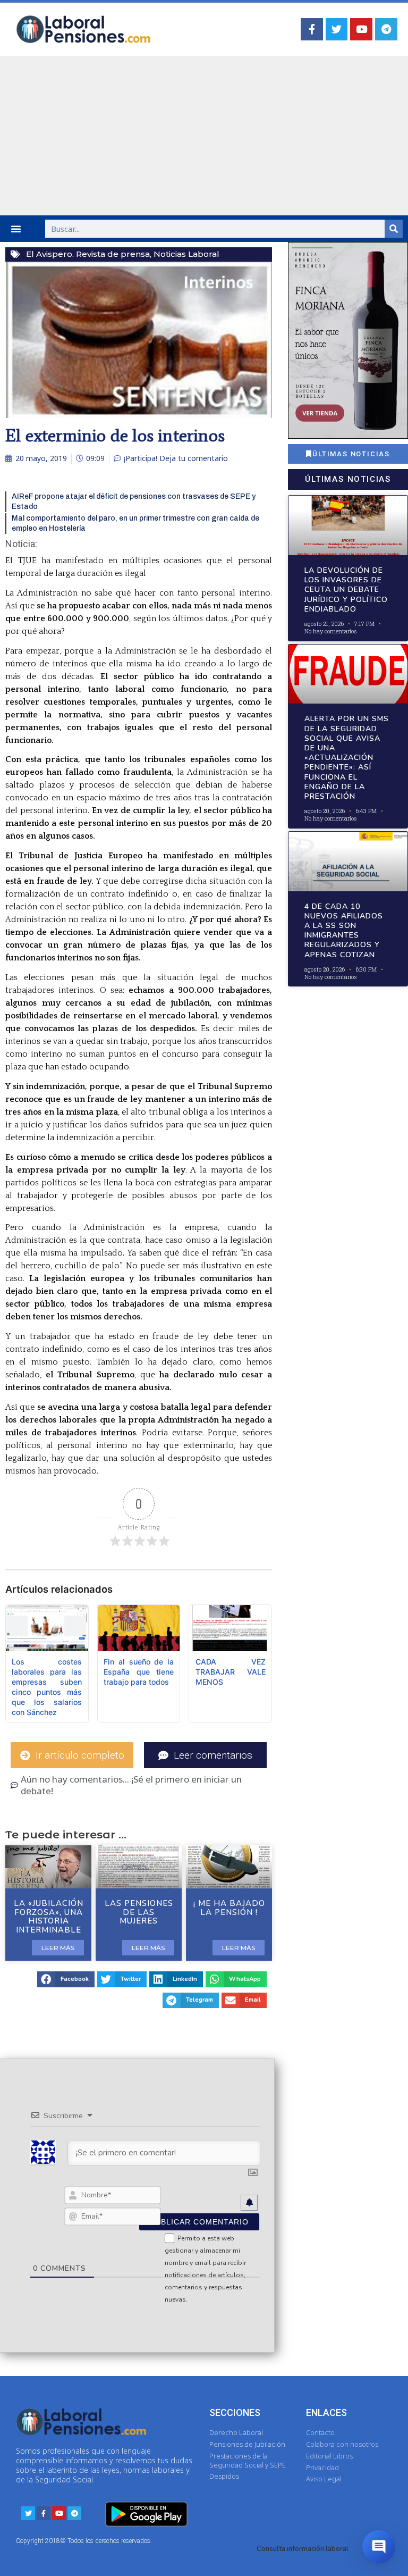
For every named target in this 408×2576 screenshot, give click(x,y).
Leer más (58, 1948)
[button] (16, 229)
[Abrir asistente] (379, 2547)
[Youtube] (361, 29)
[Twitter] (337, 29)
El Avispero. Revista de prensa (88, 254)
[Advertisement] (204, 136)
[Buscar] (394, 229)
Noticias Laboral (186, 254)
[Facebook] (312, 29)
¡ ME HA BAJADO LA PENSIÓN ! (229, 1908)
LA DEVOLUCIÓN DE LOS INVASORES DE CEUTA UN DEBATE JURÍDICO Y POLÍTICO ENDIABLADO (346, 590)
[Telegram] (386, 29)
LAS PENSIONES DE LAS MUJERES (139, 1912)
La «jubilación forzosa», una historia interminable (49, 1917)
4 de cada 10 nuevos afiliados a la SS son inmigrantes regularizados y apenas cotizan (344, 931)
